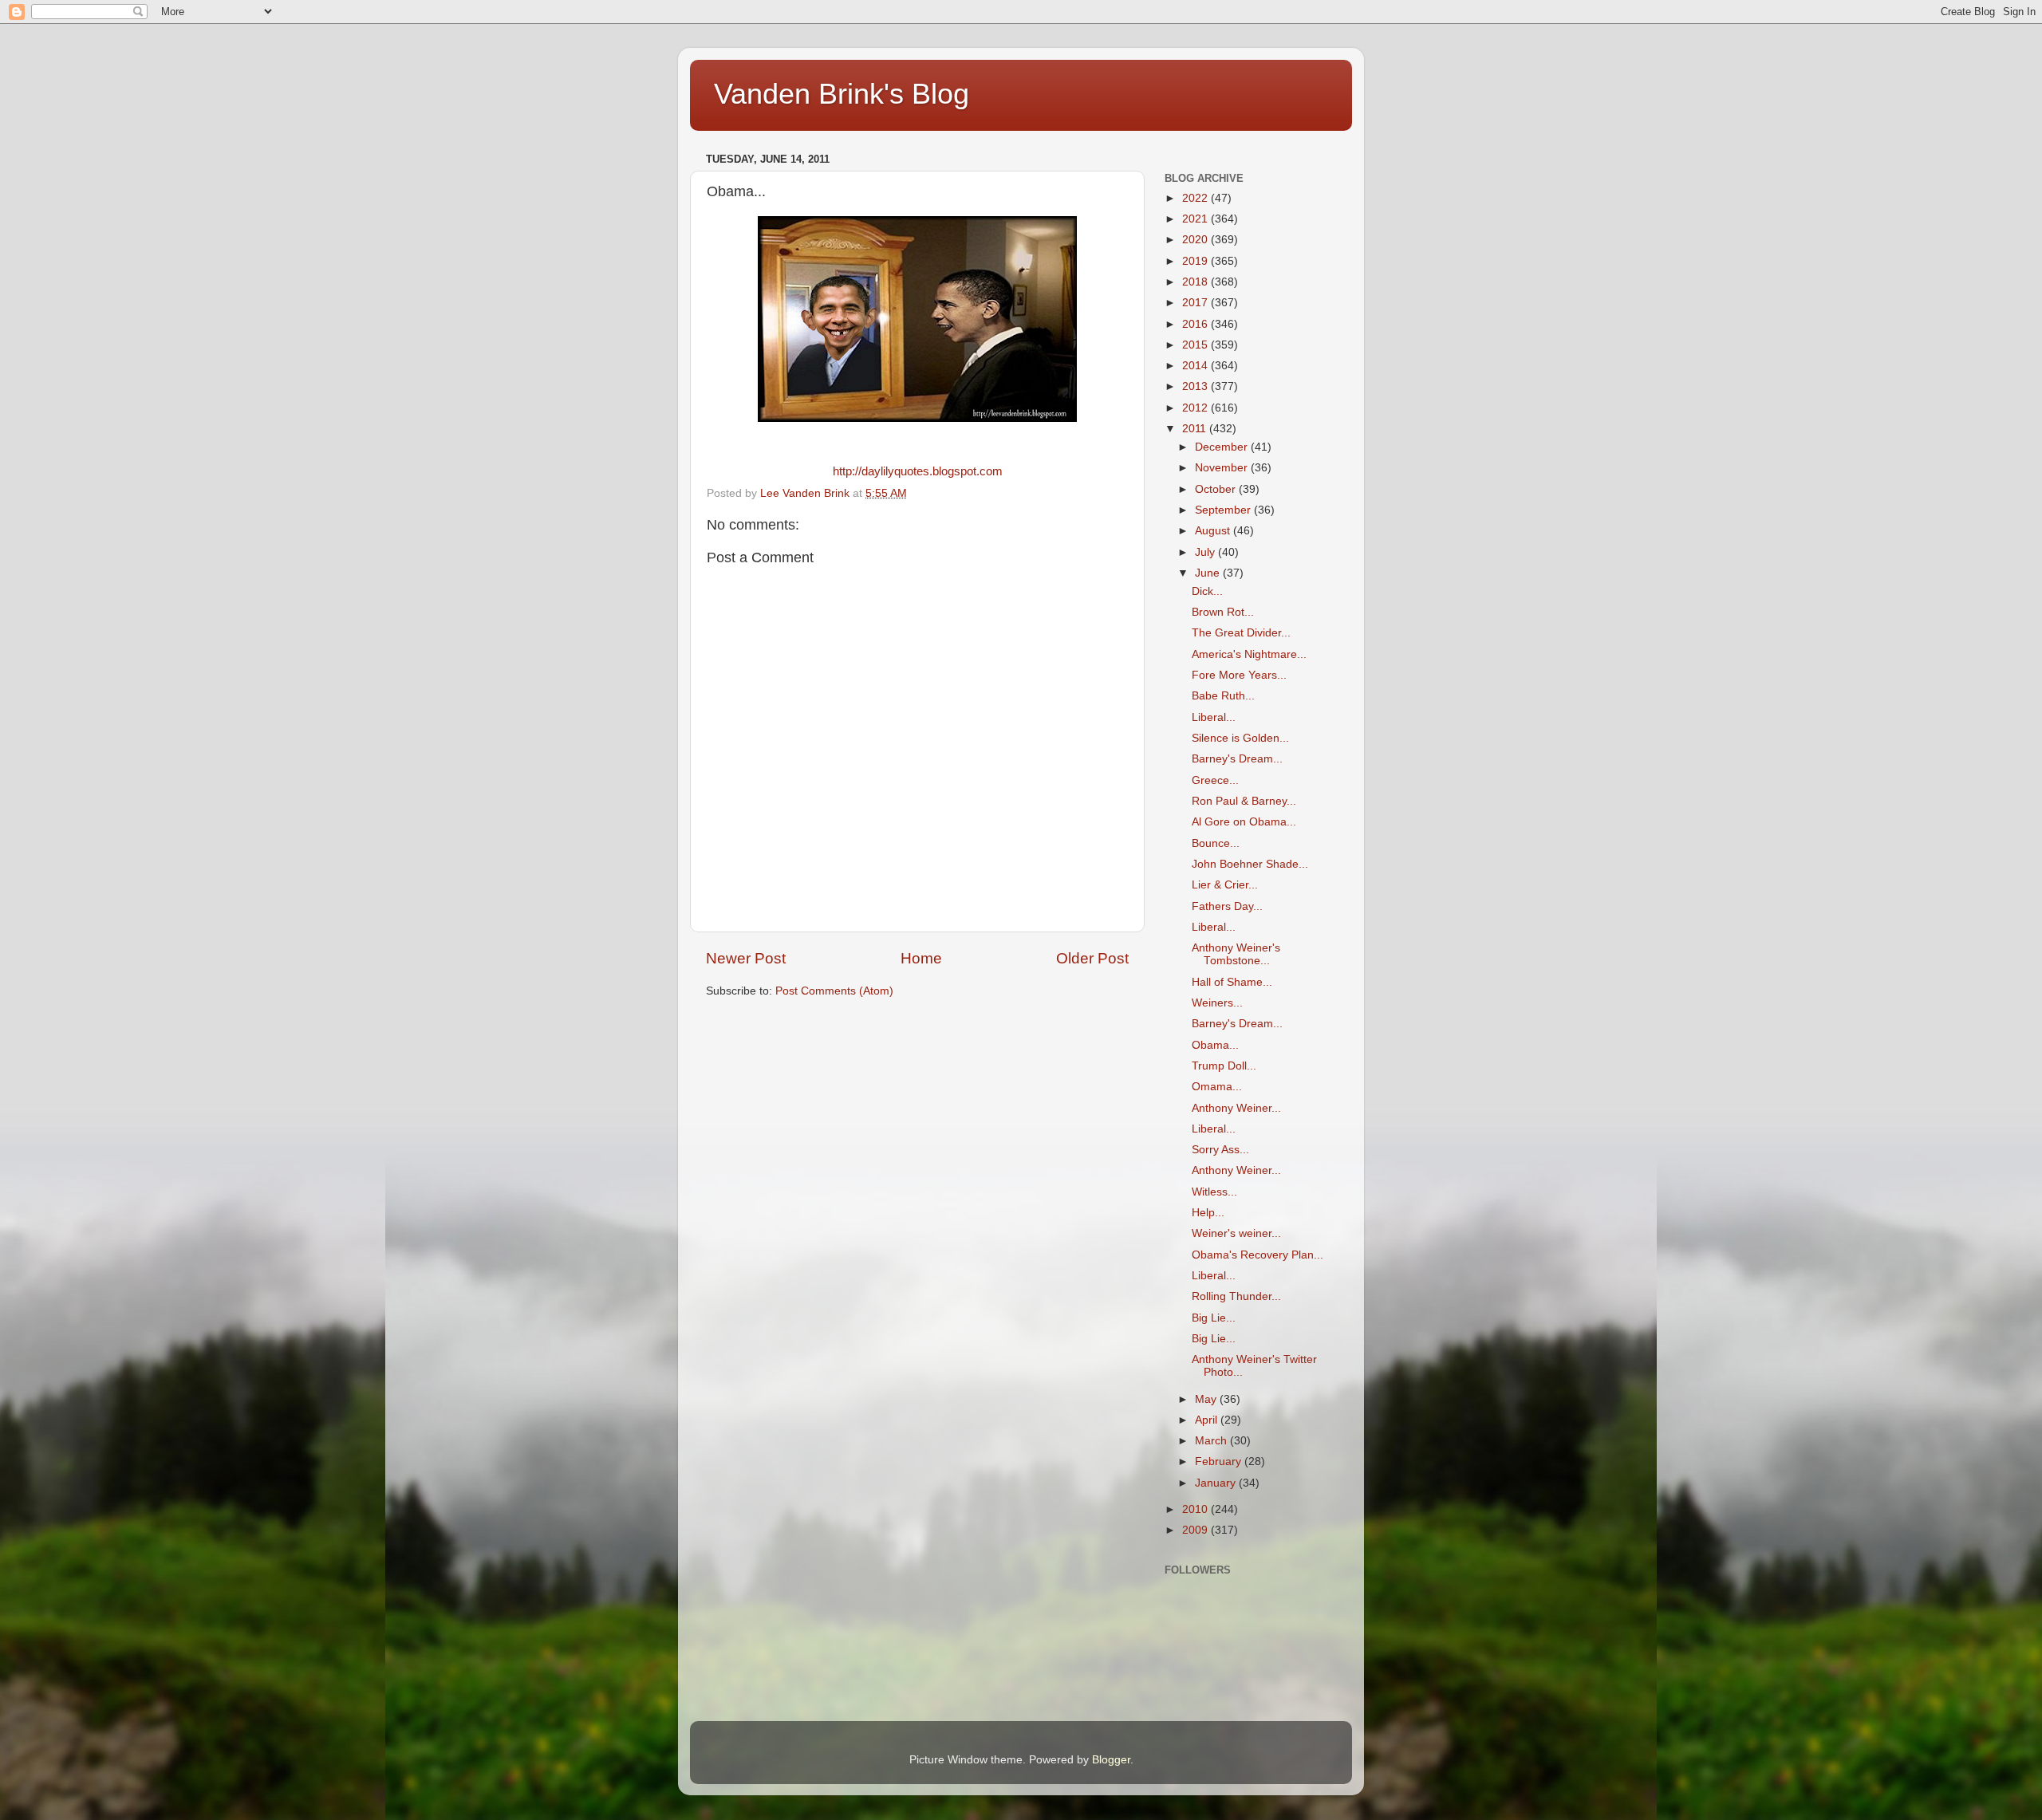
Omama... (1217, 1087)
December (1223, 447)
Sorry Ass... (1220, 1150)
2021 (1196, 219)
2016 (1196, 324)
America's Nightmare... (1249, 654)
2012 (1196, 408)
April (1208, 1420)
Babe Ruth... (1223, 696)
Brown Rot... (1223, 612)
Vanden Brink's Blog (842, 94)
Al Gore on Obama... (1244, 822)
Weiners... (1217, 1003)
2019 (1196, 261)
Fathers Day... (1227, 906)
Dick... (1207, 591)
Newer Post (746, 958)
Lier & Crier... (1225, 885)
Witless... (1214, 1192)
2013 (1196, 386)
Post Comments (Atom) (834, 991)
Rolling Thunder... (1236, 1296)
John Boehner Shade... (1250, 864)
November (1223, 468)
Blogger (1111, 1760)
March (1212, 1441)
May (1207, 1399)
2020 (1196, 240)
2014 (1196, 366)
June (1209, 573)
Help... (1208, 1213)
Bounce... (1216, 843)
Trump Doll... (1224, 1066)
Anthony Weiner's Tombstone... (1236, 954)
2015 (1196, 345)
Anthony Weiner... (1236, 1108)
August (1214, 531)
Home (921, 958)
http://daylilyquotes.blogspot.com (918, 471)
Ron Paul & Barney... (1244, 801)
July (1206, 552)
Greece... (1215, 780)
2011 (1196, 429)
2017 (1196, 303)
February (1220, 1462)
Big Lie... (1214, 1318)
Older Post (1092, 958)
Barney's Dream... (1237, 759)
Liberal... (1214, 717)
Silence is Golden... (1240, 738)
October (1217, 489)
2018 (1196, 282)
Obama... (1215, 1045)
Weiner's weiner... (1236, 1233)
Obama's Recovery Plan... (1258, 1255)
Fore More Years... (1239, 675)
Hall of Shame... (1232, 982)
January (1217, 1483)
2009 (1196, 1530)
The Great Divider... (1241, 633)
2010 (1196, 1509)
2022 (1196, 198)
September (1224, 510)
